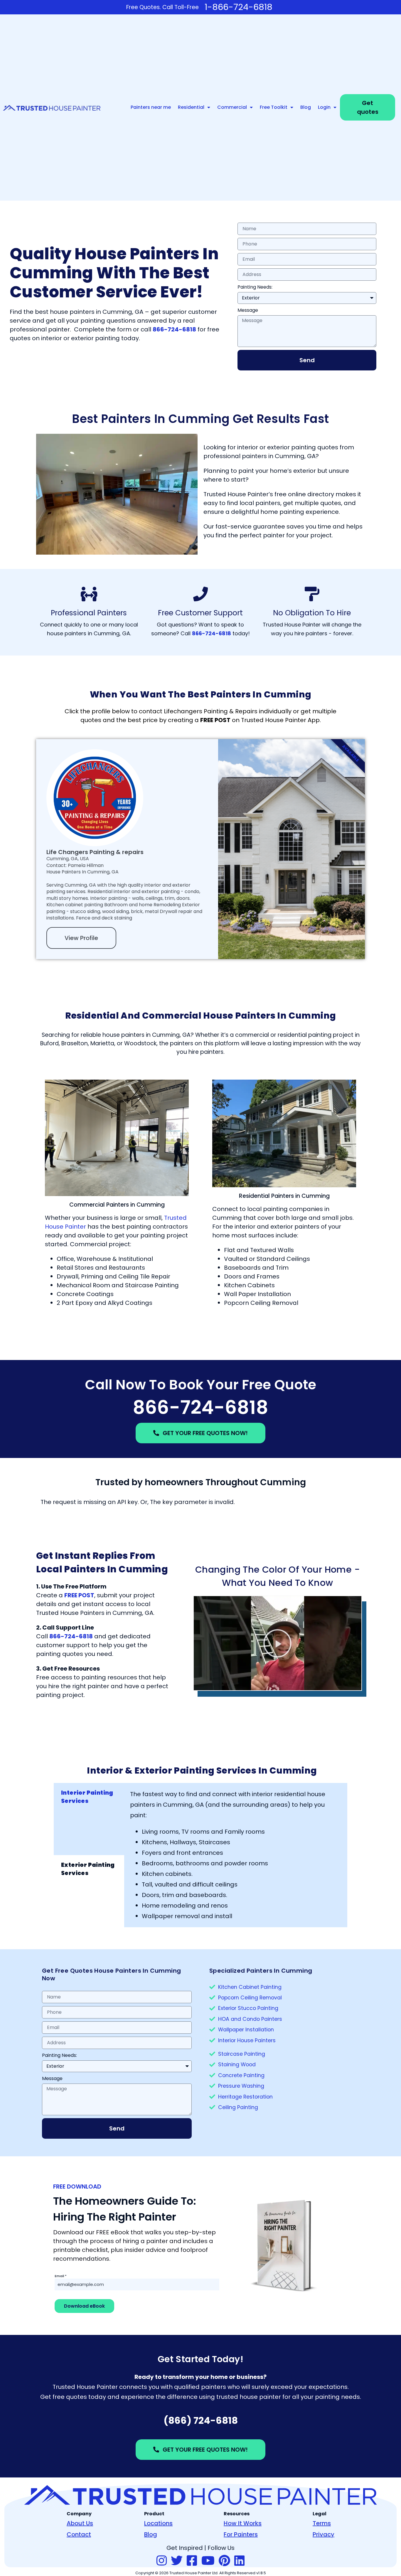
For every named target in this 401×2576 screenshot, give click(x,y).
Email (61, 2276)
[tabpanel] (236, 1855)
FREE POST (79, 1595)
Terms (322, 2523)
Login (324, 107)
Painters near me (151, 107)
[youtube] (208, 2561)
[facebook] (192, 2561)
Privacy (324, 2534)
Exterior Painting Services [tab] (88, 1869)
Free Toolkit (274, 107)
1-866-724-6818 (239, 7)
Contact (79, 2534)
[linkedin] (239, 2561)
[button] (277, 1643)
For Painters (241, 2534)
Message (248, 310)
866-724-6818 (201, 1407)
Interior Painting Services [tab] (87, 1797)
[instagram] (162, 2561)
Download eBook (84, 2306)
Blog (306, 107)
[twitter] (177, 2561)
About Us (80, 2523)
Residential (191, 107)
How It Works (243, 2523)
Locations (158, 2523)
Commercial (232, 107)
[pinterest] (224, 2561)
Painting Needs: (255, 287)
